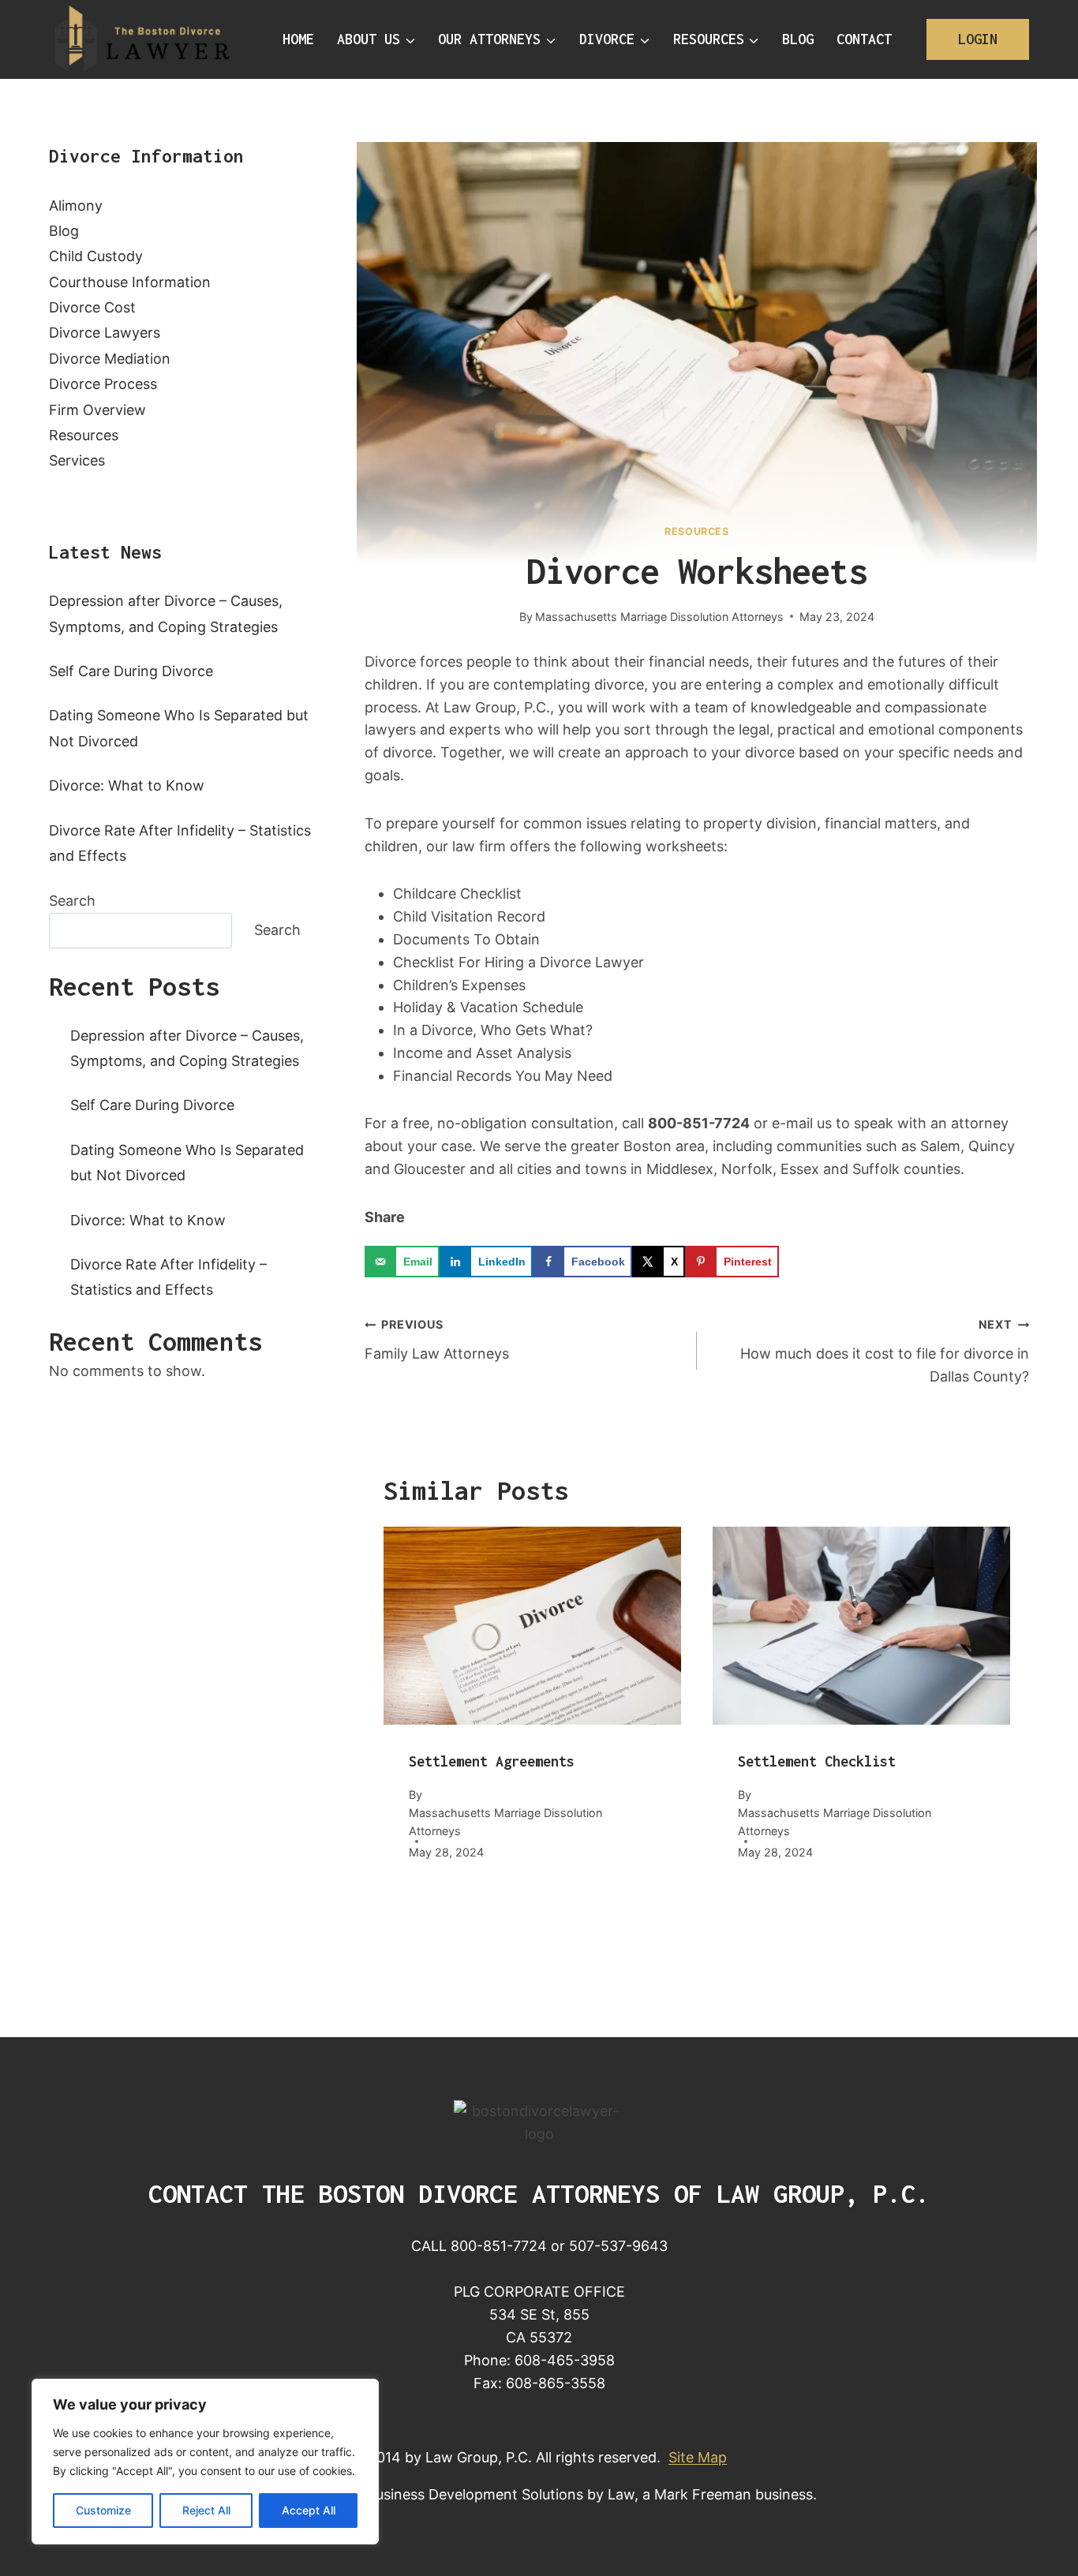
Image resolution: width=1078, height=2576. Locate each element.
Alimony (76, 206)
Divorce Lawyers (105, 333)
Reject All (206, 2510)
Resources (697, 531)
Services (77, 460)
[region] (205, 2462)
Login (978, 39)
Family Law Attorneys (437, 1340)
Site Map (698, 2457)
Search (72, 901)
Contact (864, 39)
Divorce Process (103, 384)
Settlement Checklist (817, 1761)
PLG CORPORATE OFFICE (539, 2292)
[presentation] (532, 1626)
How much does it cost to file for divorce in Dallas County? (885, 1351)
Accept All (309, 2510)
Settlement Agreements (492, 1761)
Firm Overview (97, 410)
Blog (798, 39)
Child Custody (96, 256)
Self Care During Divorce (131, 671)
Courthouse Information (130, 282)
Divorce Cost (92, 307)
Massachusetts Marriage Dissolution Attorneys (659, 617)
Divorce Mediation (110, 359)
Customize (103, 2510)
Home (298, 39)
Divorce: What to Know (127, 785)
